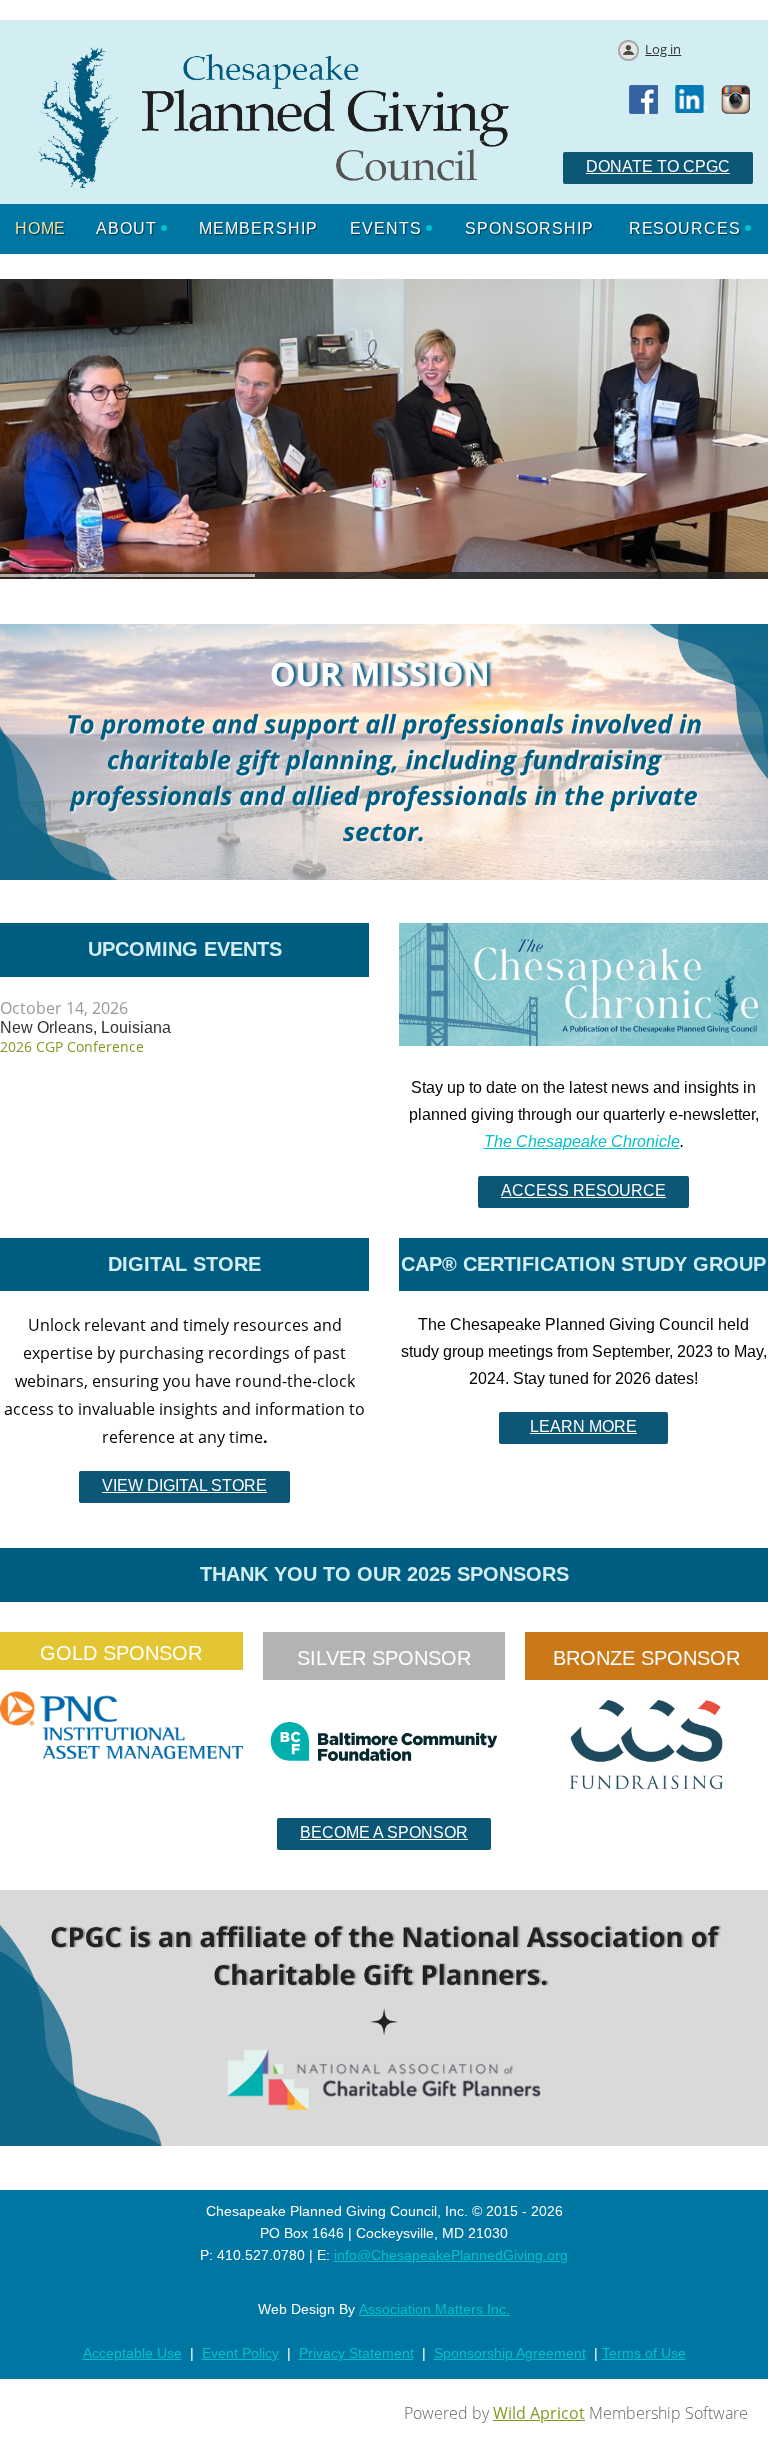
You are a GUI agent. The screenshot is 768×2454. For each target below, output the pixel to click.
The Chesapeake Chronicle (582, 1141)
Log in (663, 49)
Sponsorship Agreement (510, 2353)
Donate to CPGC (658, 166)
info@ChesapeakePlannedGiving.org (451, 2255)
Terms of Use (644, 2353)
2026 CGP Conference (72, 1046)
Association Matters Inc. (434, 2309)
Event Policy (240, 2353)
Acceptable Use (132, 2353)
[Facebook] (645, 101)
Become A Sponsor (384, 1832)
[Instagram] (737, 101)
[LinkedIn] (691, 101)
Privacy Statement (356, 2353)
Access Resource (583, 1190)
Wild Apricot (539, 2413)
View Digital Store (184, 1485)
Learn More (583, 1426)
